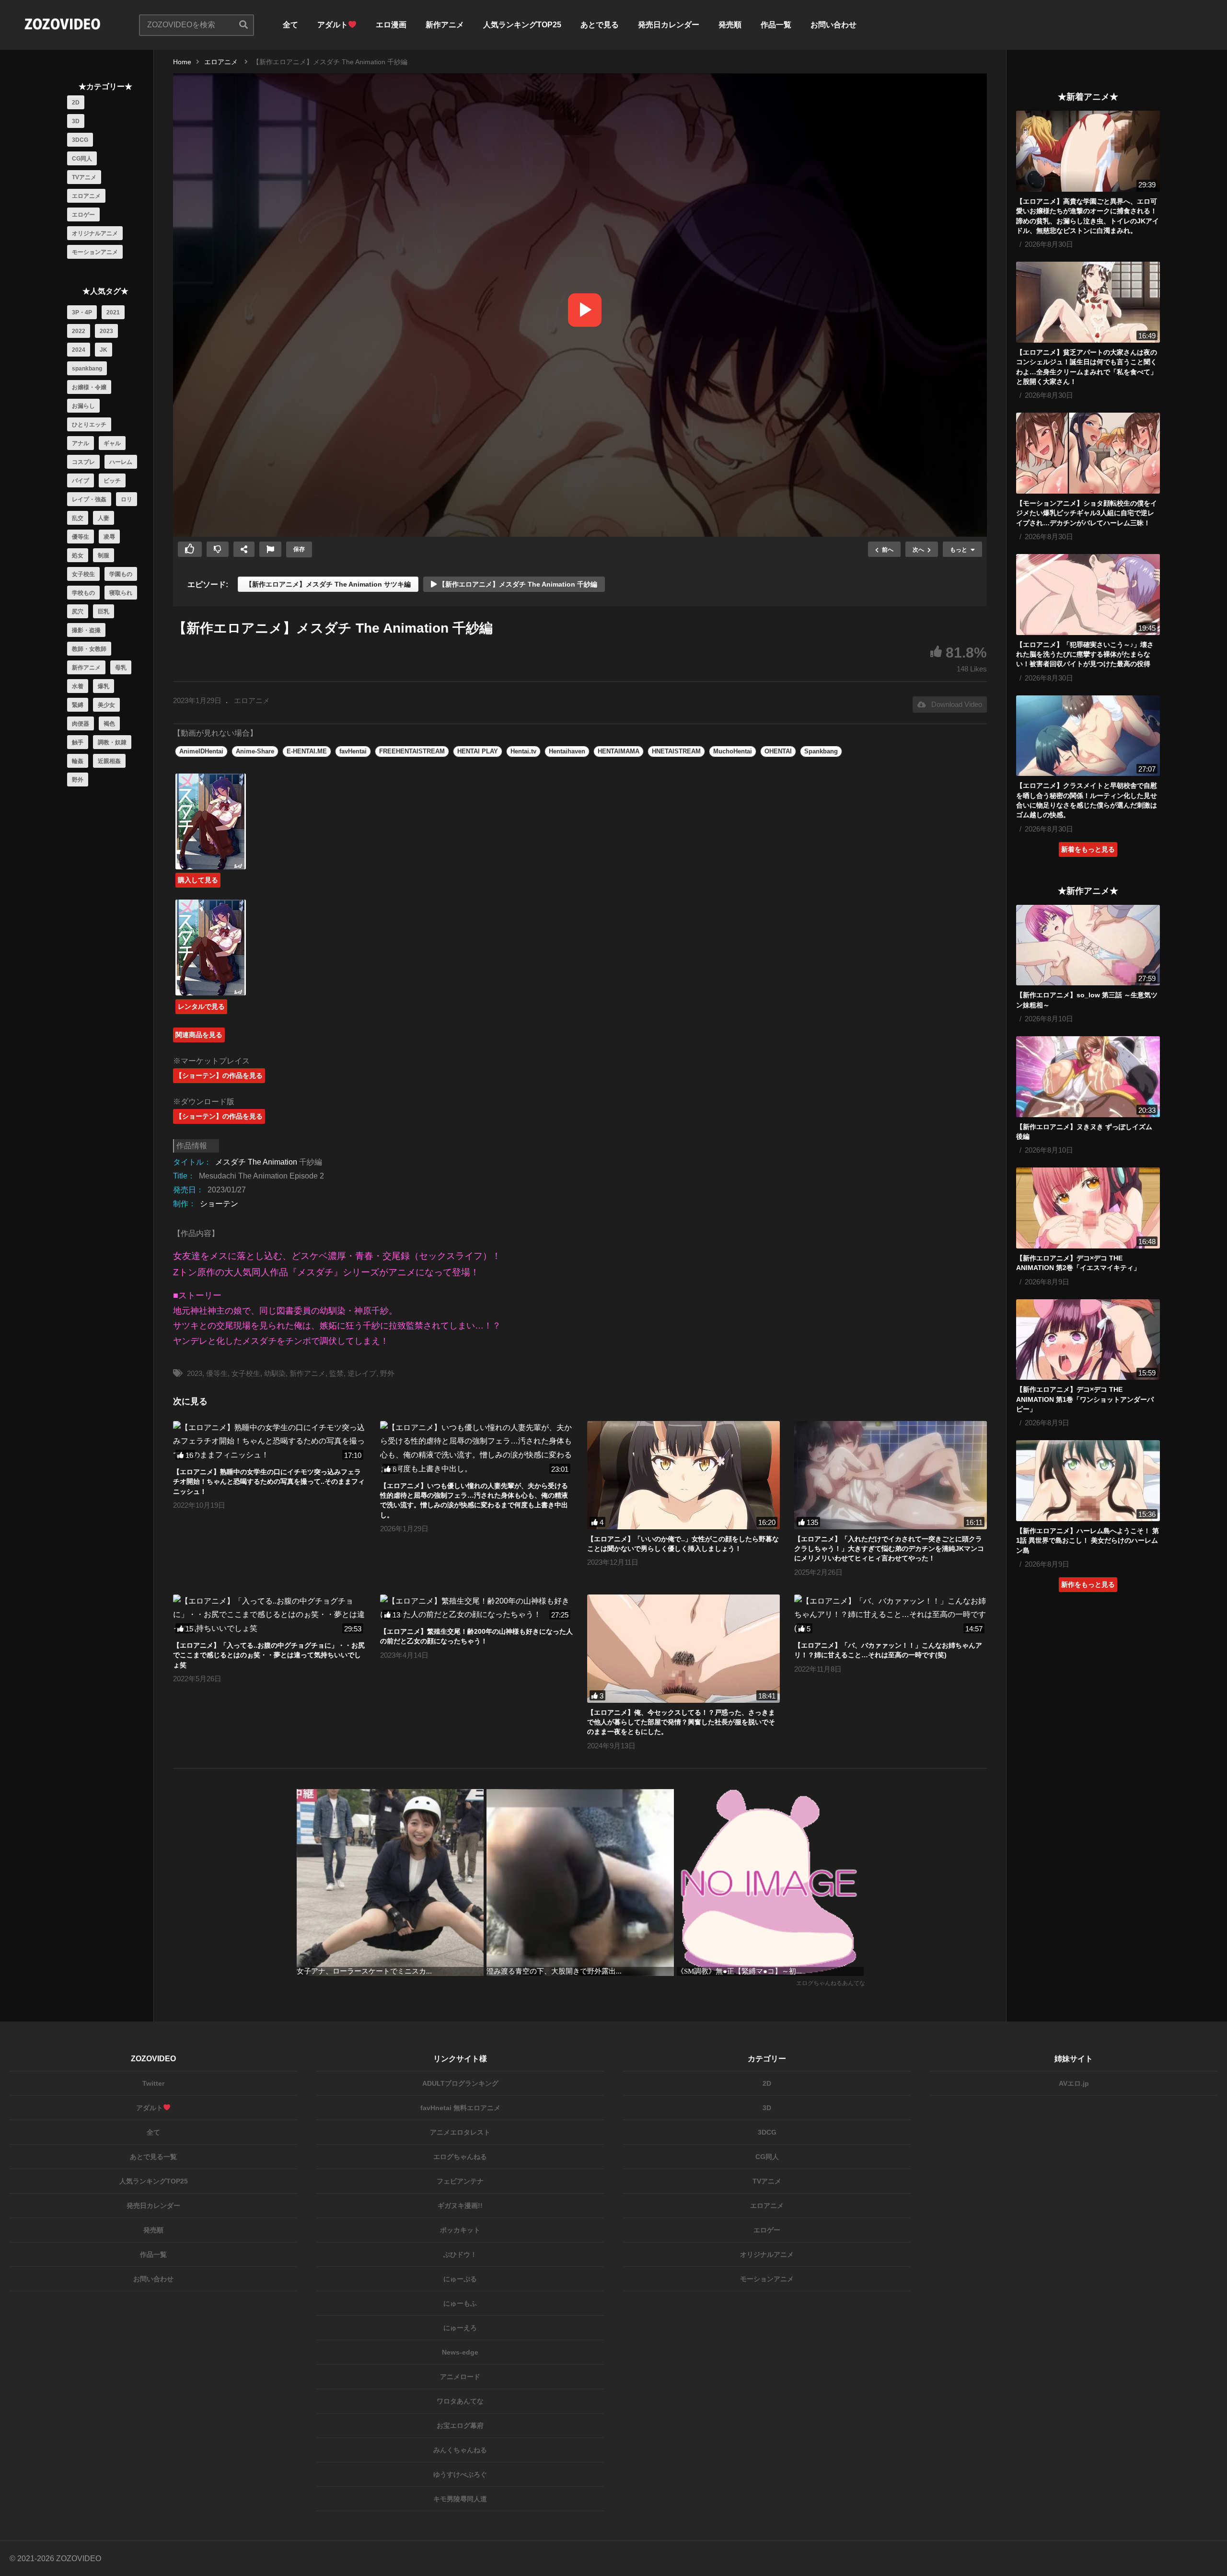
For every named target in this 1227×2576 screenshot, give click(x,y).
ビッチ (112, 481)
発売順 (730, 25)
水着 (78, 686)
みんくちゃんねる (460, 2450)
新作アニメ (445, 25)
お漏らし (83, 406)
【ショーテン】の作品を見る (219, 1075)
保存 (299, 549)
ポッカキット (460, 2230)
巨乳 (104, 612)
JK (104, 350)
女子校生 (83, 574)
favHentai (353, 751)
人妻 (104, 518)
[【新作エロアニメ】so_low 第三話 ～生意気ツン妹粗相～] (1088, 945)
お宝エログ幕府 (460, 2426)
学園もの (121, 574)
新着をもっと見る (1088, 849)
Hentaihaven (567, 751)
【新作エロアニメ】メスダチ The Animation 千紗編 (517, 584)
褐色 (109, 724)
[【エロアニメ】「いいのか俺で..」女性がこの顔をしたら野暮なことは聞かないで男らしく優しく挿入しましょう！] (683, 1475)
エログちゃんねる (460, 2157)
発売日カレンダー (669, 25)
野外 (78, 780)
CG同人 (82, 159)
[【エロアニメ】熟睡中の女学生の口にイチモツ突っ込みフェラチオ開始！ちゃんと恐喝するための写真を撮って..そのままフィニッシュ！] (269, 1442)
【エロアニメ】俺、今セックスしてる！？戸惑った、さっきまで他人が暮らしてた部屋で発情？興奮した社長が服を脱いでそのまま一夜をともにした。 (681, 1722)
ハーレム (121, 462)
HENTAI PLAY (478, 751)
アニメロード (460, 2377)
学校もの (83, 593)
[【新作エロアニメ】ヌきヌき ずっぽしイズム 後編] (1088, 1077)
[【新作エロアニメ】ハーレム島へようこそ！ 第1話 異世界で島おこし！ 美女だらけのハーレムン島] (1088, 1481)
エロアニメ (86, 196)
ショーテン (219, 1204)
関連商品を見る (199, 1035)
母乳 (121, 668)
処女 (78, 555)
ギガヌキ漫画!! (460, 2206)
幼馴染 (275, 1373)
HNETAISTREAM (676, 751)
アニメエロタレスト (460, 2132)
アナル (81, 443)
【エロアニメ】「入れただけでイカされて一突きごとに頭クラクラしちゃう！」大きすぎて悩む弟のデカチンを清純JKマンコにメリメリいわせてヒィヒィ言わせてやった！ (889, 1549)
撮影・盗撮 (86, 630)
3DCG (80, 140)
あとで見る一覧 (153, 2157)
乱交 (78, 518)
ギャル (112, 443)
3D (76, 121)
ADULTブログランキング (460, 2083)
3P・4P (82, 312)
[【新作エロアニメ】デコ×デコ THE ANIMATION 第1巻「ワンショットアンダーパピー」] (1088, 1340)
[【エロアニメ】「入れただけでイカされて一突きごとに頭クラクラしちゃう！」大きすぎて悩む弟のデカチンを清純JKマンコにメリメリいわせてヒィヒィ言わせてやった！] (891, 1475)
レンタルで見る (201, 1006)
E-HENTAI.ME (307, 751)
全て (290, 25)
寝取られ (121, 593)
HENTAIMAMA (619, 751)
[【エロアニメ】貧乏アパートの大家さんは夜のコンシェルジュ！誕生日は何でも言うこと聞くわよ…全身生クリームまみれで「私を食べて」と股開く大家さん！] (1088, 302)
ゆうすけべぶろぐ (460, 2474)
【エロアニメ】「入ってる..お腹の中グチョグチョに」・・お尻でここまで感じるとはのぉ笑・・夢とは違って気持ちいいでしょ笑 (269, 1655)
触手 (78, 742)
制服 (104, 555)
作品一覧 (776, 25)
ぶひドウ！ (460, 2254)
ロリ (127, 499)
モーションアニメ (95, 252)
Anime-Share (255, 751)
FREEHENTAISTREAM (412, 751)
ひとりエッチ (89, 425)
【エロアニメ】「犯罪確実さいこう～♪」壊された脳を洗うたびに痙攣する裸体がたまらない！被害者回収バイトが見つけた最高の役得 (1085, 654)
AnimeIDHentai (201, 751)
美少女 (106, 705)
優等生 (81, 537)
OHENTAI (778, 751)
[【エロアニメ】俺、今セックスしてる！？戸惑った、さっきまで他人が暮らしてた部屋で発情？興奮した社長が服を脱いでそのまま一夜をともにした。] (683, 1649)
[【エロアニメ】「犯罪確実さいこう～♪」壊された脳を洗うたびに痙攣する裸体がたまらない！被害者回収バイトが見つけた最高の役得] (1088, 595)
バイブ (81, 481)
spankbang (87, 369)
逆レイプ (362, 1373)
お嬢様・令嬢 (89, 387)
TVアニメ (84, 177)
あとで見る (600, 25)
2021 (113, 312)
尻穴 (78, 612)
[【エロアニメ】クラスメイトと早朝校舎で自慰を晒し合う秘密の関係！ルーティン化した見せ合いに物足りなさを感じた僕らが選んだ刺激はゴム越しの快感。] (1088, 736)
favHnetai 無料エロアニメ (460, 2108)
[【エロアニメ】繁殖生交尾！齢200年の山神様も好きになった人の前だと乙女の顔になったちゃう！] (476, 1608)
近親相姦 (109, 761)
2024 (79, 350)
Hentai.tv (523, 751)
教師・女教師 (89, 649)
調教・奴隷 (112, 742)
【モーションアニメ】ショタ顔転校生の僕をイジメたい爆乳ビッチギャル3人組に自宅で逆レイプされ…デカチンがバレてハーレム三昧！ (1087, 513)
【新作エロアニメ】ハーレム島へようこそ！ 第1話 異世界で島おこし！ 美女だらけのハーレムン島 (1088, 1541)
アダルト (333, 25)
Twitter (153, 2083)
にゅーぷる (460, 2279)
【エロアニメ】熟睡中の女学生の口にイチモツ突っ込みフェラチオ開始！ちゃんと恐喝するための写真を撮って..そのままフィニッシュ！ (269, 1482)
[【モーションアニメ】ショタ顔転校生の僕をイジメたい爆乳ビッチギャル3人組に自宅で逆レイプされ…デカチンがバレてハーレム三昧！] (1088, 453)
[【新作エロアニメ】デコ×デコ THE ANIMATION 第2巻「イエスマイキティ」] (1088, 1208)
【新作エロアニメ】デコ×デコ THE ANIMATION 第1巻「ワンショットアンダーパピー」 (1085, 1399)
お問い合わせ (833, 25)
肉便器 (81, 724)
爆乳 (104, 686)
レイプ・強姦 (89, 499)
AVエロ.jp (1074, 2083)
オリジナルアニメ (95, 233)
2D (76, 103)
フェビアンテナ (460, 2181)
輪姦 (78, 761)
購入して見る (198, 880)
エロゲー (83, 215)
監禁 (336, 1373)
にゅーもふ (460, 2303)
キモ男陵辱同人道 (460, 2499)
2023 (106, 331)
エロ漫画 (391, 25)
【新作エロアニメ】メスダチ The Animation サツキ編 (328, 584)
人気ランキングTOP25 (522, 25)
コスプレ (83, 462)
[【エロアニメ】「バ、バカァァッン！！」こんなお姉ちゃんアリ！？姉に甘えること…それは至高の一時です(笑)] (891, 1615)
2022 (79, 331)
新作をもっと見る (1088, 1584)
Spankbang (821, 751)
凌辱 (109, 537)
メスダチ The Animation (256, 1162)
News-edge (460, 2352)
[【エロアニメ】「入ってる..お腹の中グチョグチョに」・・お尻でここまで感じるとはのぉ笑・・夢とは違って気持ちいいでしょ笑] (269, 1615)
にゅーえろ (460, 2328)
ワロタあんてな (460, 2401)
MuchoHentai (733, 751)
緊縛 (78, 705)
